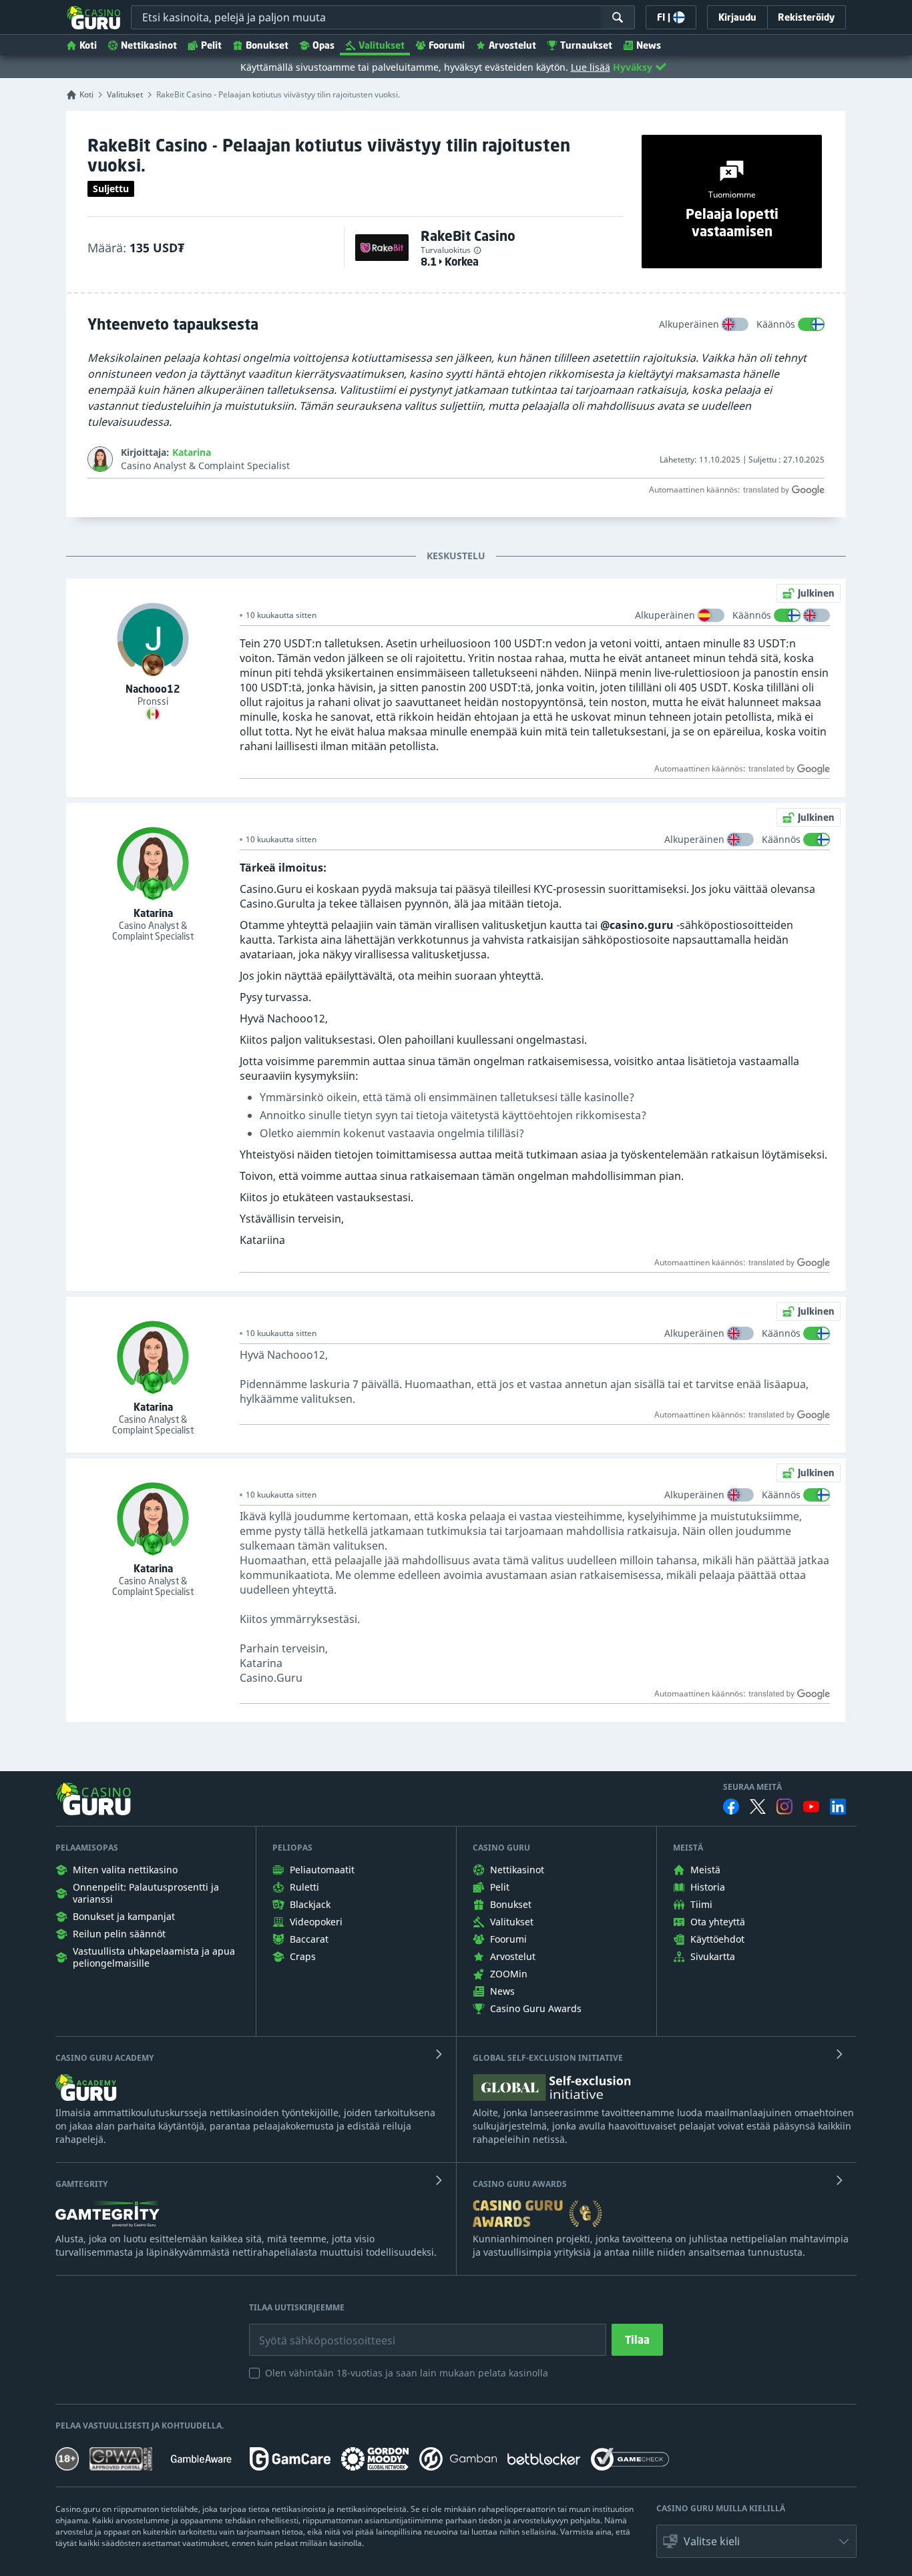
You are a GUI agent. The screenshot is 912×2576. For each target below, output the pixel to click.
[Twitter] (758, 1807)
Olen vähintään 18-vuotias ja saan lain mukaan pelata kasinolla (407, 2373)
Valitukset (382, 45)
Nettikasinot (149, 45)
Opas (323, 45)
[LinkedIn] (838, 1807)
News (649, 45)
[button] (756, 2541)
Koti (88, 45)
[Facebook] (731, 1807)
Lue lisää (591, 67)
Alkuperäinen (689, 324)
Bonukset (267, 45)
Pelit (211, 45)
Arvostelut (512, 45)
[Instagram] (784, 1806)
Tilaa (637, 2340)
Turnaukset (586, 45)
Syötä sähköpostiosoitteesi (313, 2330)
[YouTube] (811, 1807)
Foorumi (447, 45)
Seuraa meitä (752, 1787)
